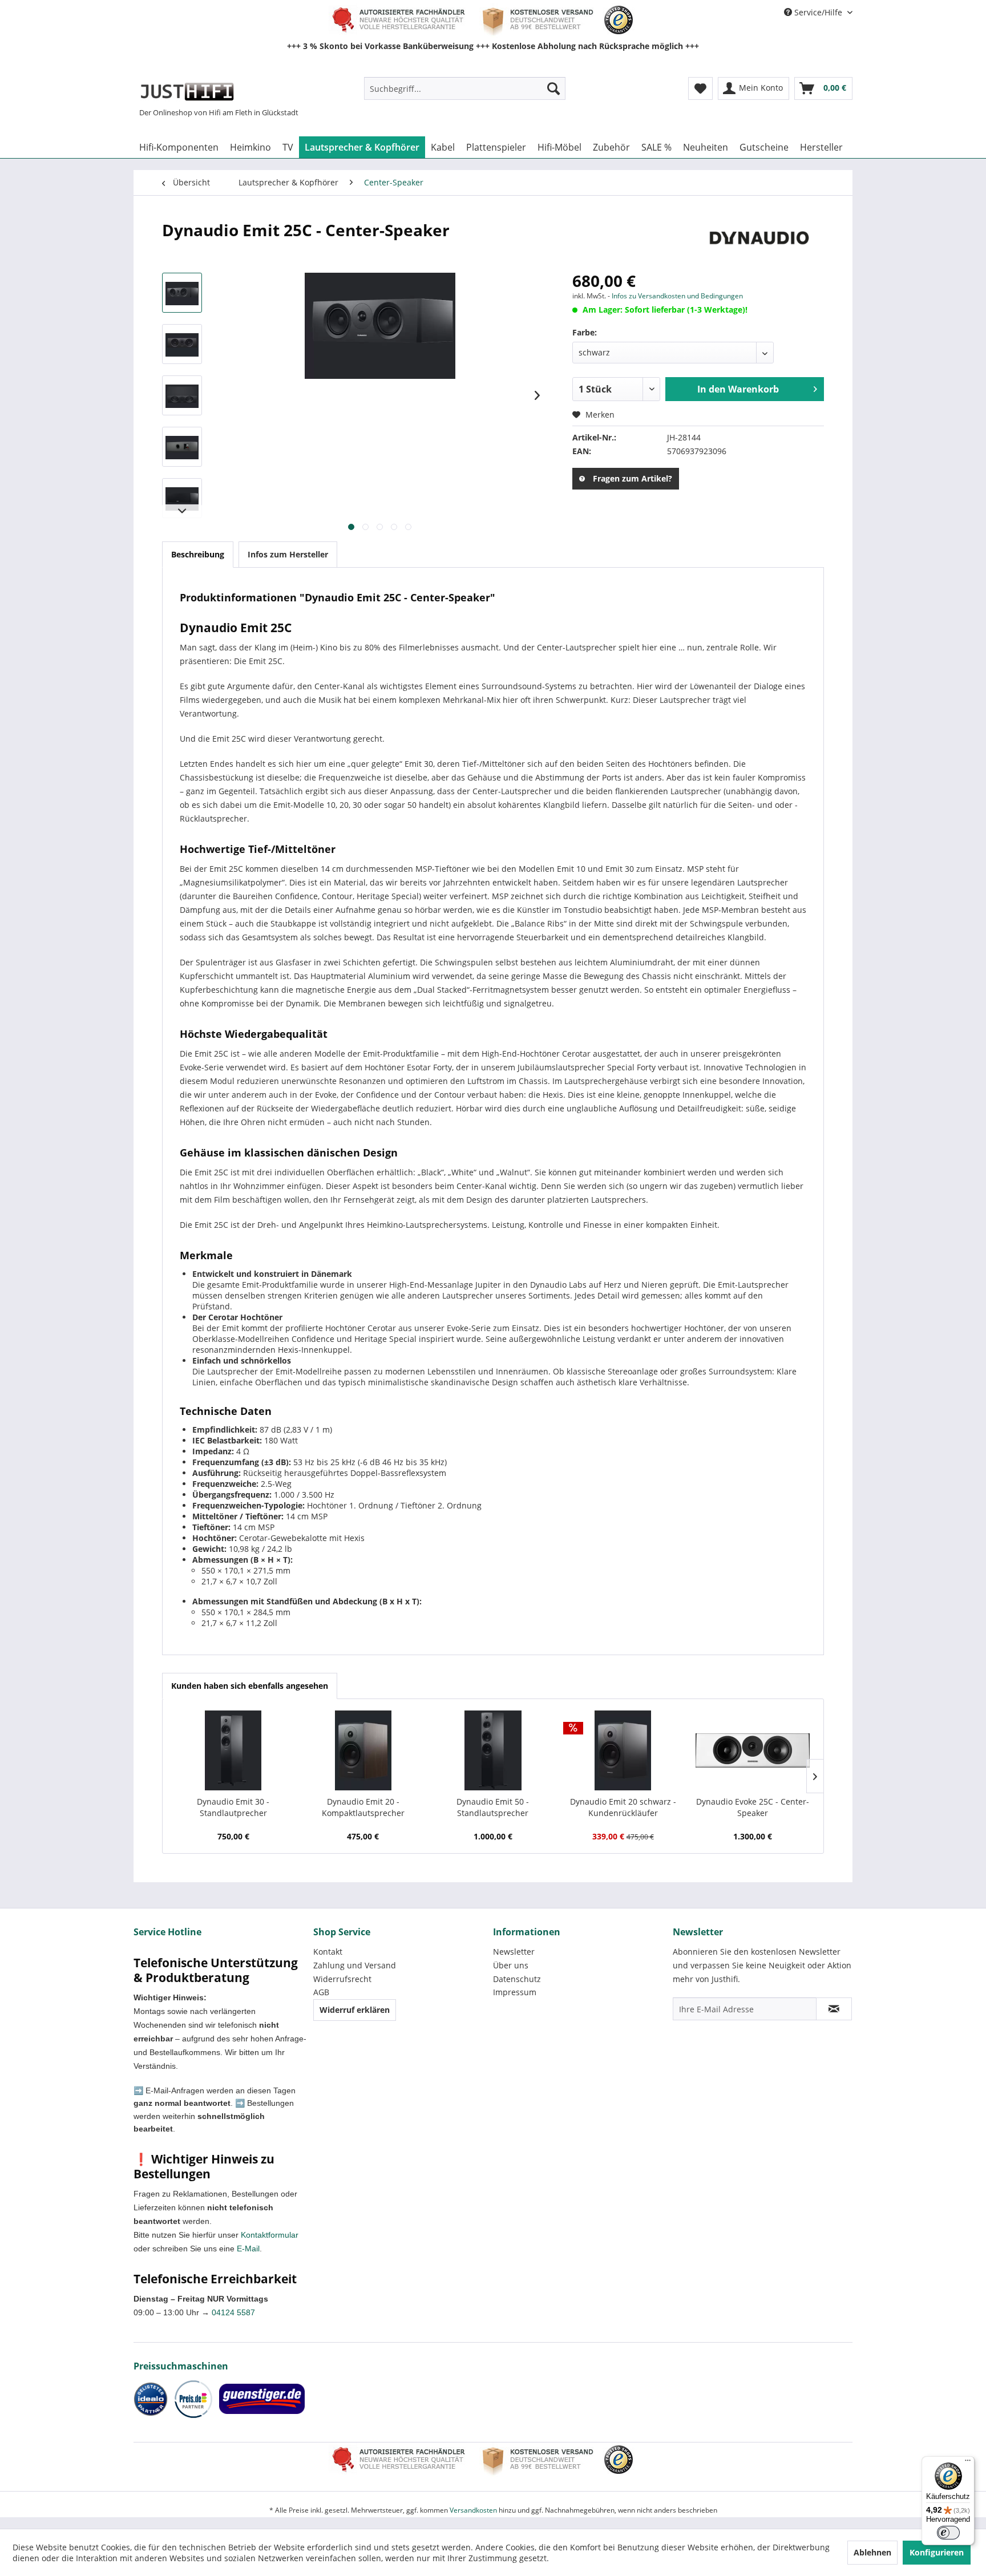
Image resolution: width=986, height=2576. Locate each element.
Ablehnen (872, 2552)
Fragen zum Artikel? (633, 478)
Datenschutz (517, 1979)
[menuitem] (465, 88)
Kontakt (328, 1952)
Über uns (511, 1965)
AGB (321, 1992)
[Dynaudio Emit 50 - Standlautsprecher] (493, 1750)
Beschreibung (198, 554)
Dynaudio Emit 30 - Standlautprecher (233, 1807)
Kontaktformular (270, 2235)
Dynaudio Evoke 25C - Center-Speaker (753, 1807)
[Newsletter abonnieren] (834, 2009)
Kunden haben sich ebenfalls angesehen (250, 1686)
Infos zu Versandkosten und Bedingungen (677, 296)
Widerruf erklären (355, 2010)
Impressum (515, 1992)
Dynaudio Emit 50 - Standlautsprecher (493, 1807)
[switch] (948, 2533)
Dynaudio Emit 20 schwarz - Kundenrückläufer (623, 1807)
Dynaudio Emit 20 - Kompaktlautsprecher (363, 1807)
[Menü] (968, 2463)
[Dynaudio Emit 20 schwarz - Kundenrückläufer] (623, 1750)
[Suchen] (553, 88)
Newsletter (514, 1952)
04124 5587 (233, 2312)
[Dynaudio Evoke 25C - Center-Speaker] (753, 1750)
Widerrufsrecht (342, 1979)
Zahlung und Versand (355, 1965)
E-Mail (248, 2249)
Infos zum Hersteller (288, 554)
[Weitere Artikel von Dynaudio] (758, 241)
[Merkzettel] (700, 88)
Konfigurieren (937, 2552)
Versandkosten (473, 2510)
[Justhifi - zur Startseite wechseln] (187, 91)
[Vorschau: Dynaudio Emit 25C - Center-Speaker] (182, 293)
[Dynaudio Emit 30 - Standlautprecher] (233, 1750)
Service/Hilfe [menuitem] (818, 12)
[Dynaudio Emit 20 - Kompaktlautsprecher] (363, 1750)
